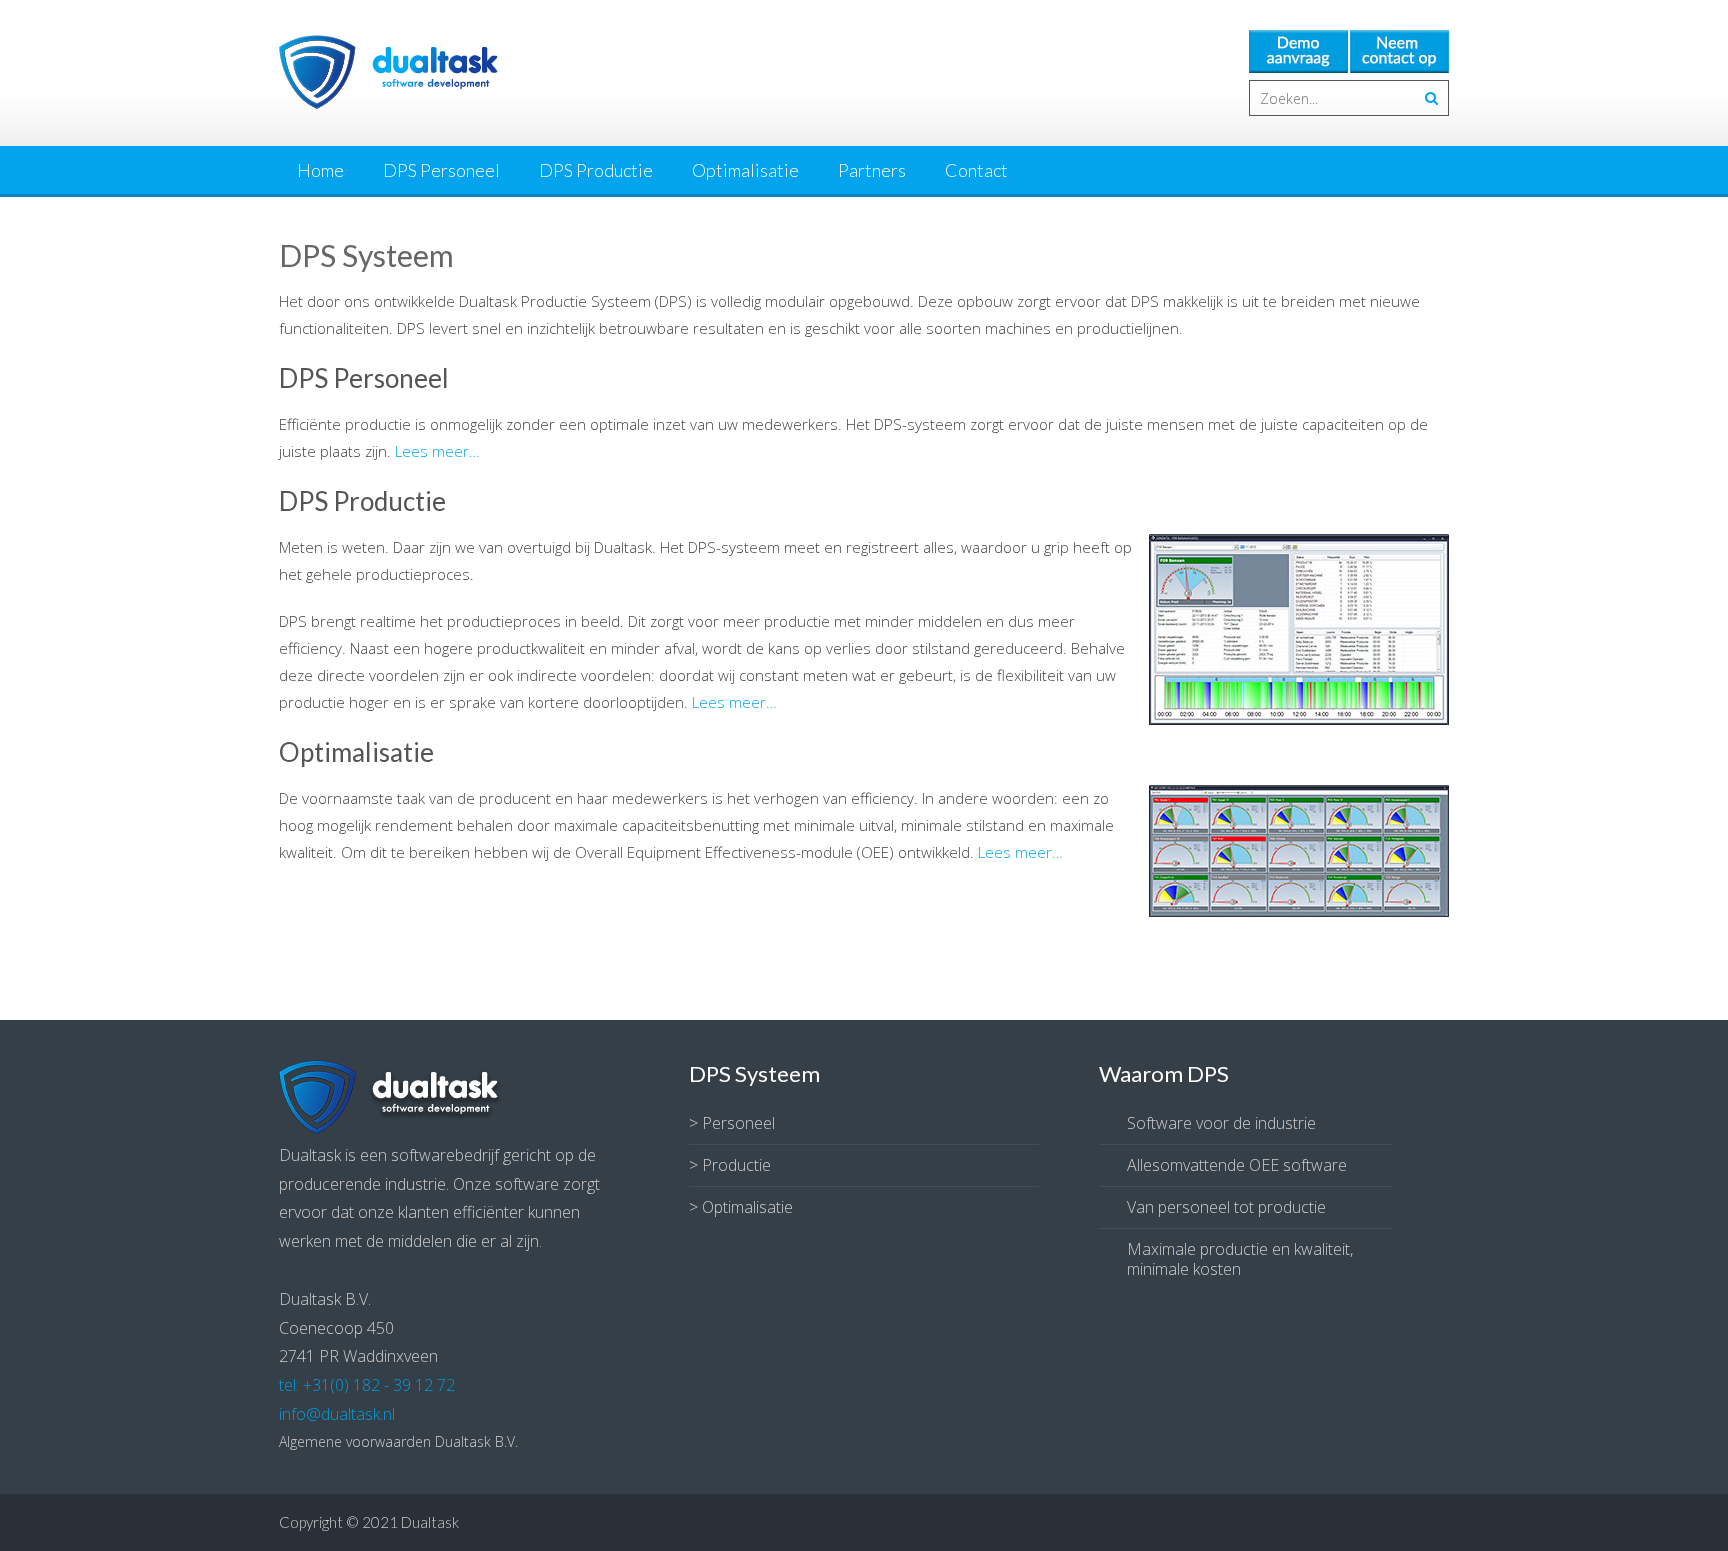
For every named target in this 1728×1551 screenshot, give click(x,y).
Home (320, 170)
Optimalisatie (745, 170)
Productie (736, 1165)
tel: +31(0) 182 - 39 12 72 (367, 1385)
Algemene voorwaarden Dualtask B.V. (398, 1441)
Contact (976, 170)
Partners (872, 170)
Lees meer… (437, 451)
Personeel (738, 1123)
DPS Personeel (441, 170)
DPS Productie (596, 170)
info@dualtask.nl (337, 1414)
